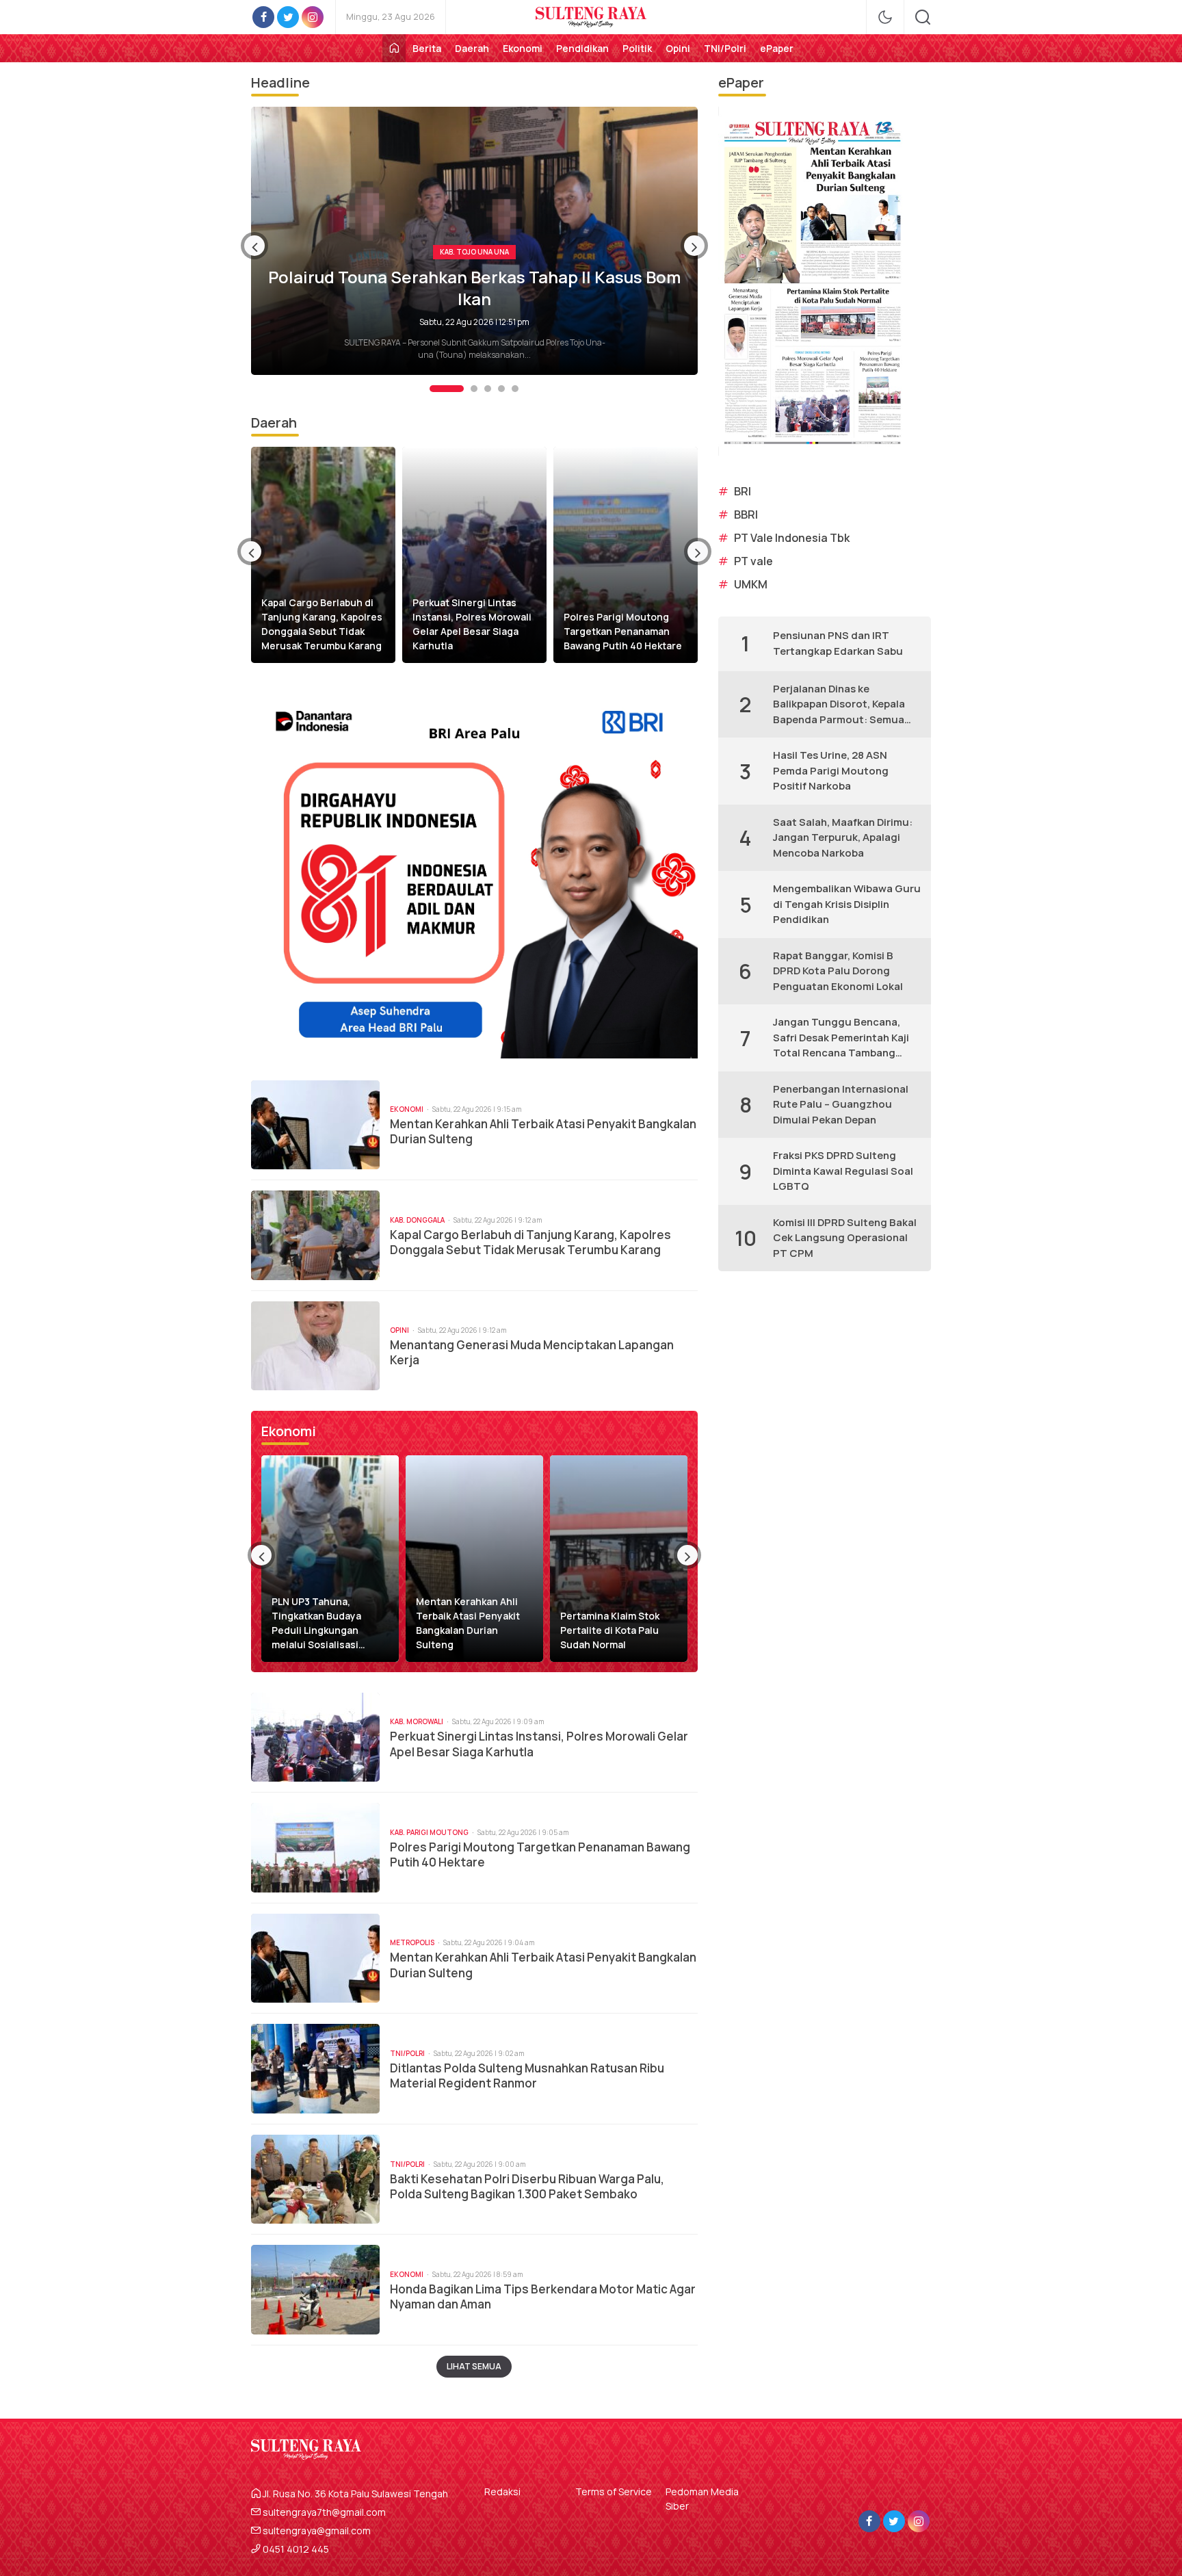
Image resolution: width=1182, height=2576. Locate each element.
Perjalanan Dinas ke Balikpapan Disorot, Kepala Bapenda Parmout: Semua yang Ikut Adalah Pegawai (839, 705)
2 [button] (460, 389)
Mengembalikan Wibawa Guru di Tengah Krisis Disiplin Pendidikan (847, 904)
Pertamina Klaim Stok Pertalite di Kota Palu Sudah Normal (610, 1630)
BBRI (746, 515)
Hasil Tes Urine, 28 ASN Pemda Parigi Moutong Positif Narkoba (831, 770)
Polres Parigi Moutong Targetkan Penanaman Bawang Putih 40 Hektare (623, 631)
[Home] (394, 48)
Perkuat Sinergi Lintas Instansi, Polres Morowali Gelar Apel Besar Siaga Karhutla (472, 624)
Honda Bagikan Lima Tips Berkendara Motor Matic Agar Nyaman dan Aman (543, 2297)
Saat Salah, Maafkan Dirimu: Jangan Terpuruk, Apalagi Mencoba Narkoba (843, 837)
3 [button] (488, 389)
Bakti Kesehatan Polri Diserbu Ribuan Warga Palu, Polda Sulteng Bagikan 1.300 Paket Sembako (527, 2187)
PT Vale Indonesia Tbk (792, 538)
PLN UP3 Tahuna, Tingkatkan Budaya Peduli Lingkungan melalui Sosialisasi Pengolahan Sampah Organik (319, 1623)
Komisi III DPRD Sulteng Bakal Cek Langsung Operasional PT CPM (845, 1238)
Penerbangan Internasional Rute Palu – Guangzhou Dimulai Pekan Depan (841, 1104)
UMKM (751, 584)
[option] (474, 241)
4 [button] (501, 389)
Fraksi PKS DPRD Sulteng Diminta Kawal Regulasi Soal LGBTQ (843, 1171)
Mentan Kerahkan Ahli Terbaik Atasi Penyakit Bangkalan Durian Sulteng (543, 1132)
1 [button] (433, 389)
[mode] (885, 17)
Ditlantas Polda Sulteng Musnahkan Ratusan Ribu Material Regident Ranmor (527, 2076)
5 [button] (515, 389)
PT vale (753, 561)
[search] (923, 17)
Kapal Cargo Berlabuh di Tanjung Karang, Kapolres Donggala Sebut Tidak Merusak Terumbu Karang (322, 624)
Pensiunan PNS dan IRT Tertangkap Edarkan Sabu (838, 643)
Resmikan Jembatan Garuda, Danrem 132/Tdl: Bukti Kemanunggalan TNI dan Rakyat (475, 287)
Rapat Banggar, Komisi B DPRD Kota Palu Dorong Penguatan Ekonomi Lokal (838, 971)
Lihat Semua (474, 2366)
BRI (743, 491)
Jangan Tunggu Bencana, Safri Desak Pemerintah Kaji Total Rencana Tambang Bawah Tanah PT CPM (841, 1038)
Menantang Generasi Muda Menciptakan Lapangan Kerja (532, 1353)
